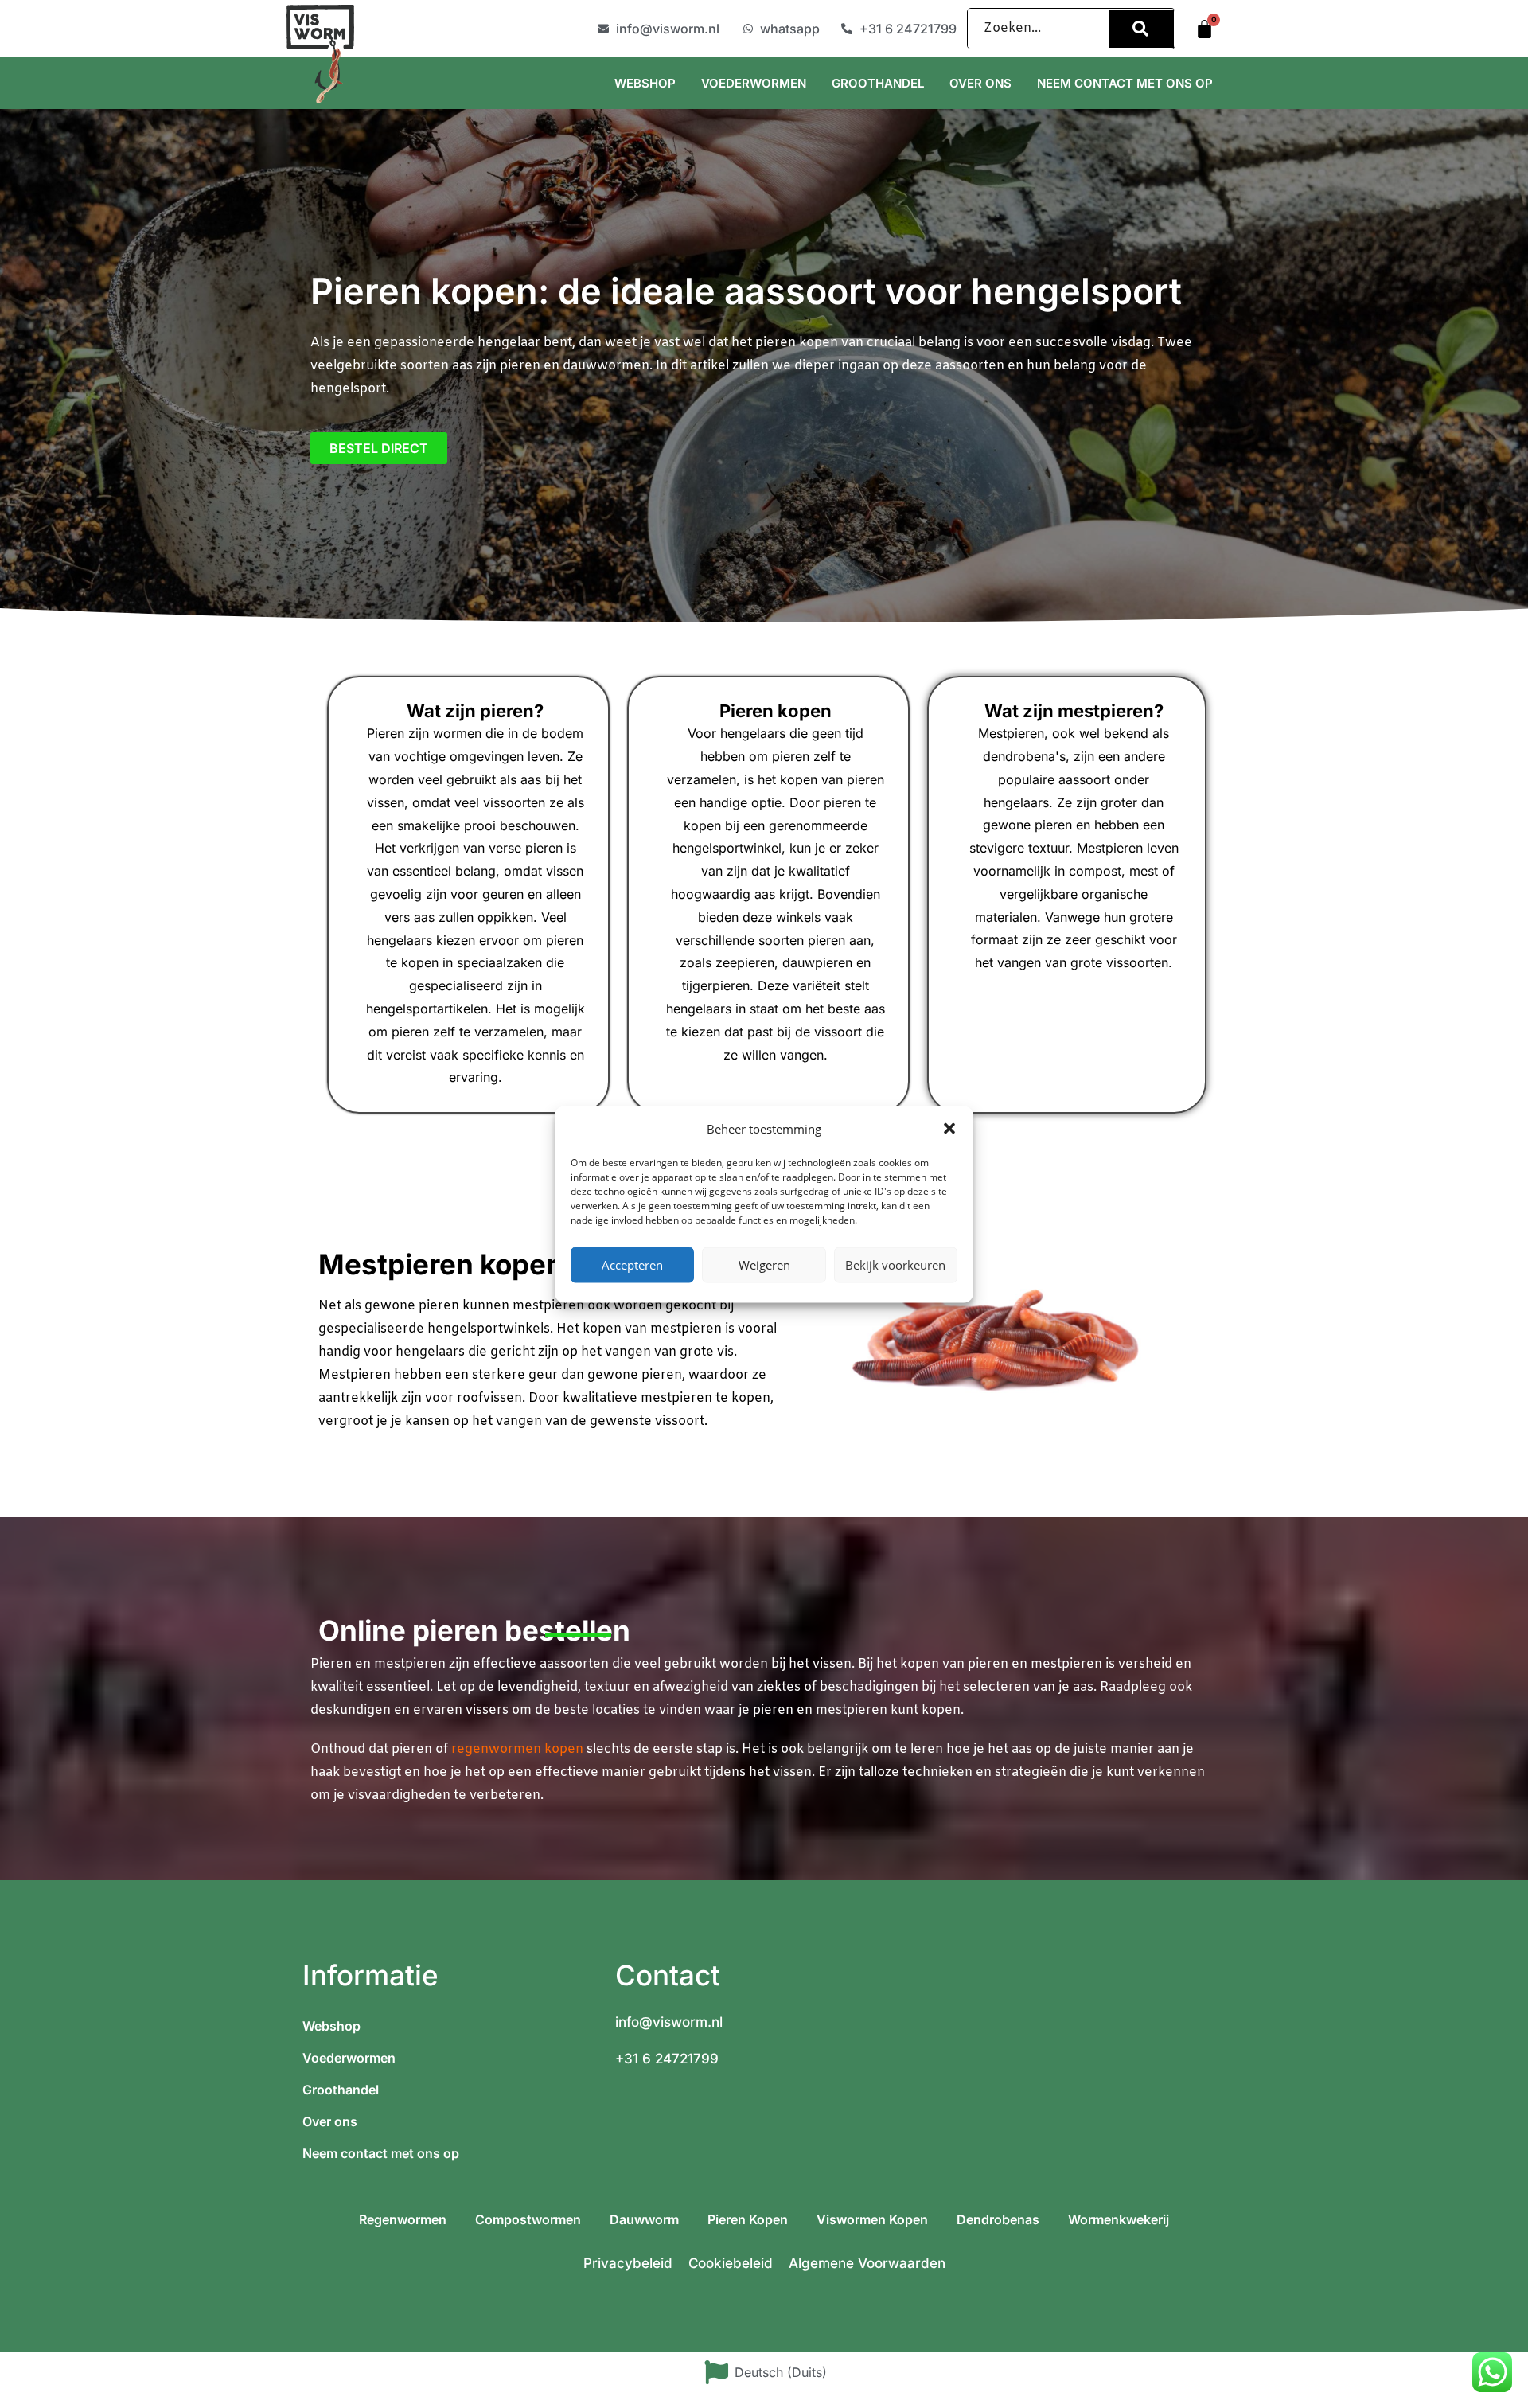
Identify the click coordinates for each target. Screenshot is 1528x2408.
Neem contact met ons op (1125, 83)
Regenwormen (403, 2219)
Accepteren (632, 1265)
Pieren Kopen (748, 2219)
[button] (949, 1129)
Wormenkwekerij (1119, 2219)
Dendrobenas (998, 2219)
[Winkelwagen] (1204, 29)
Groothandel (878, 83)
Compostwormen (528, 2219)
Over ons (980, 83)
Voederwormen (754, 83)
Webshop (645, 83)
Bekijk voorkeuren (895, 1265)
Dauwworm (644, 2219)
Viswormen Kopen (872, 2219)
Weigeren (764, 1265)
